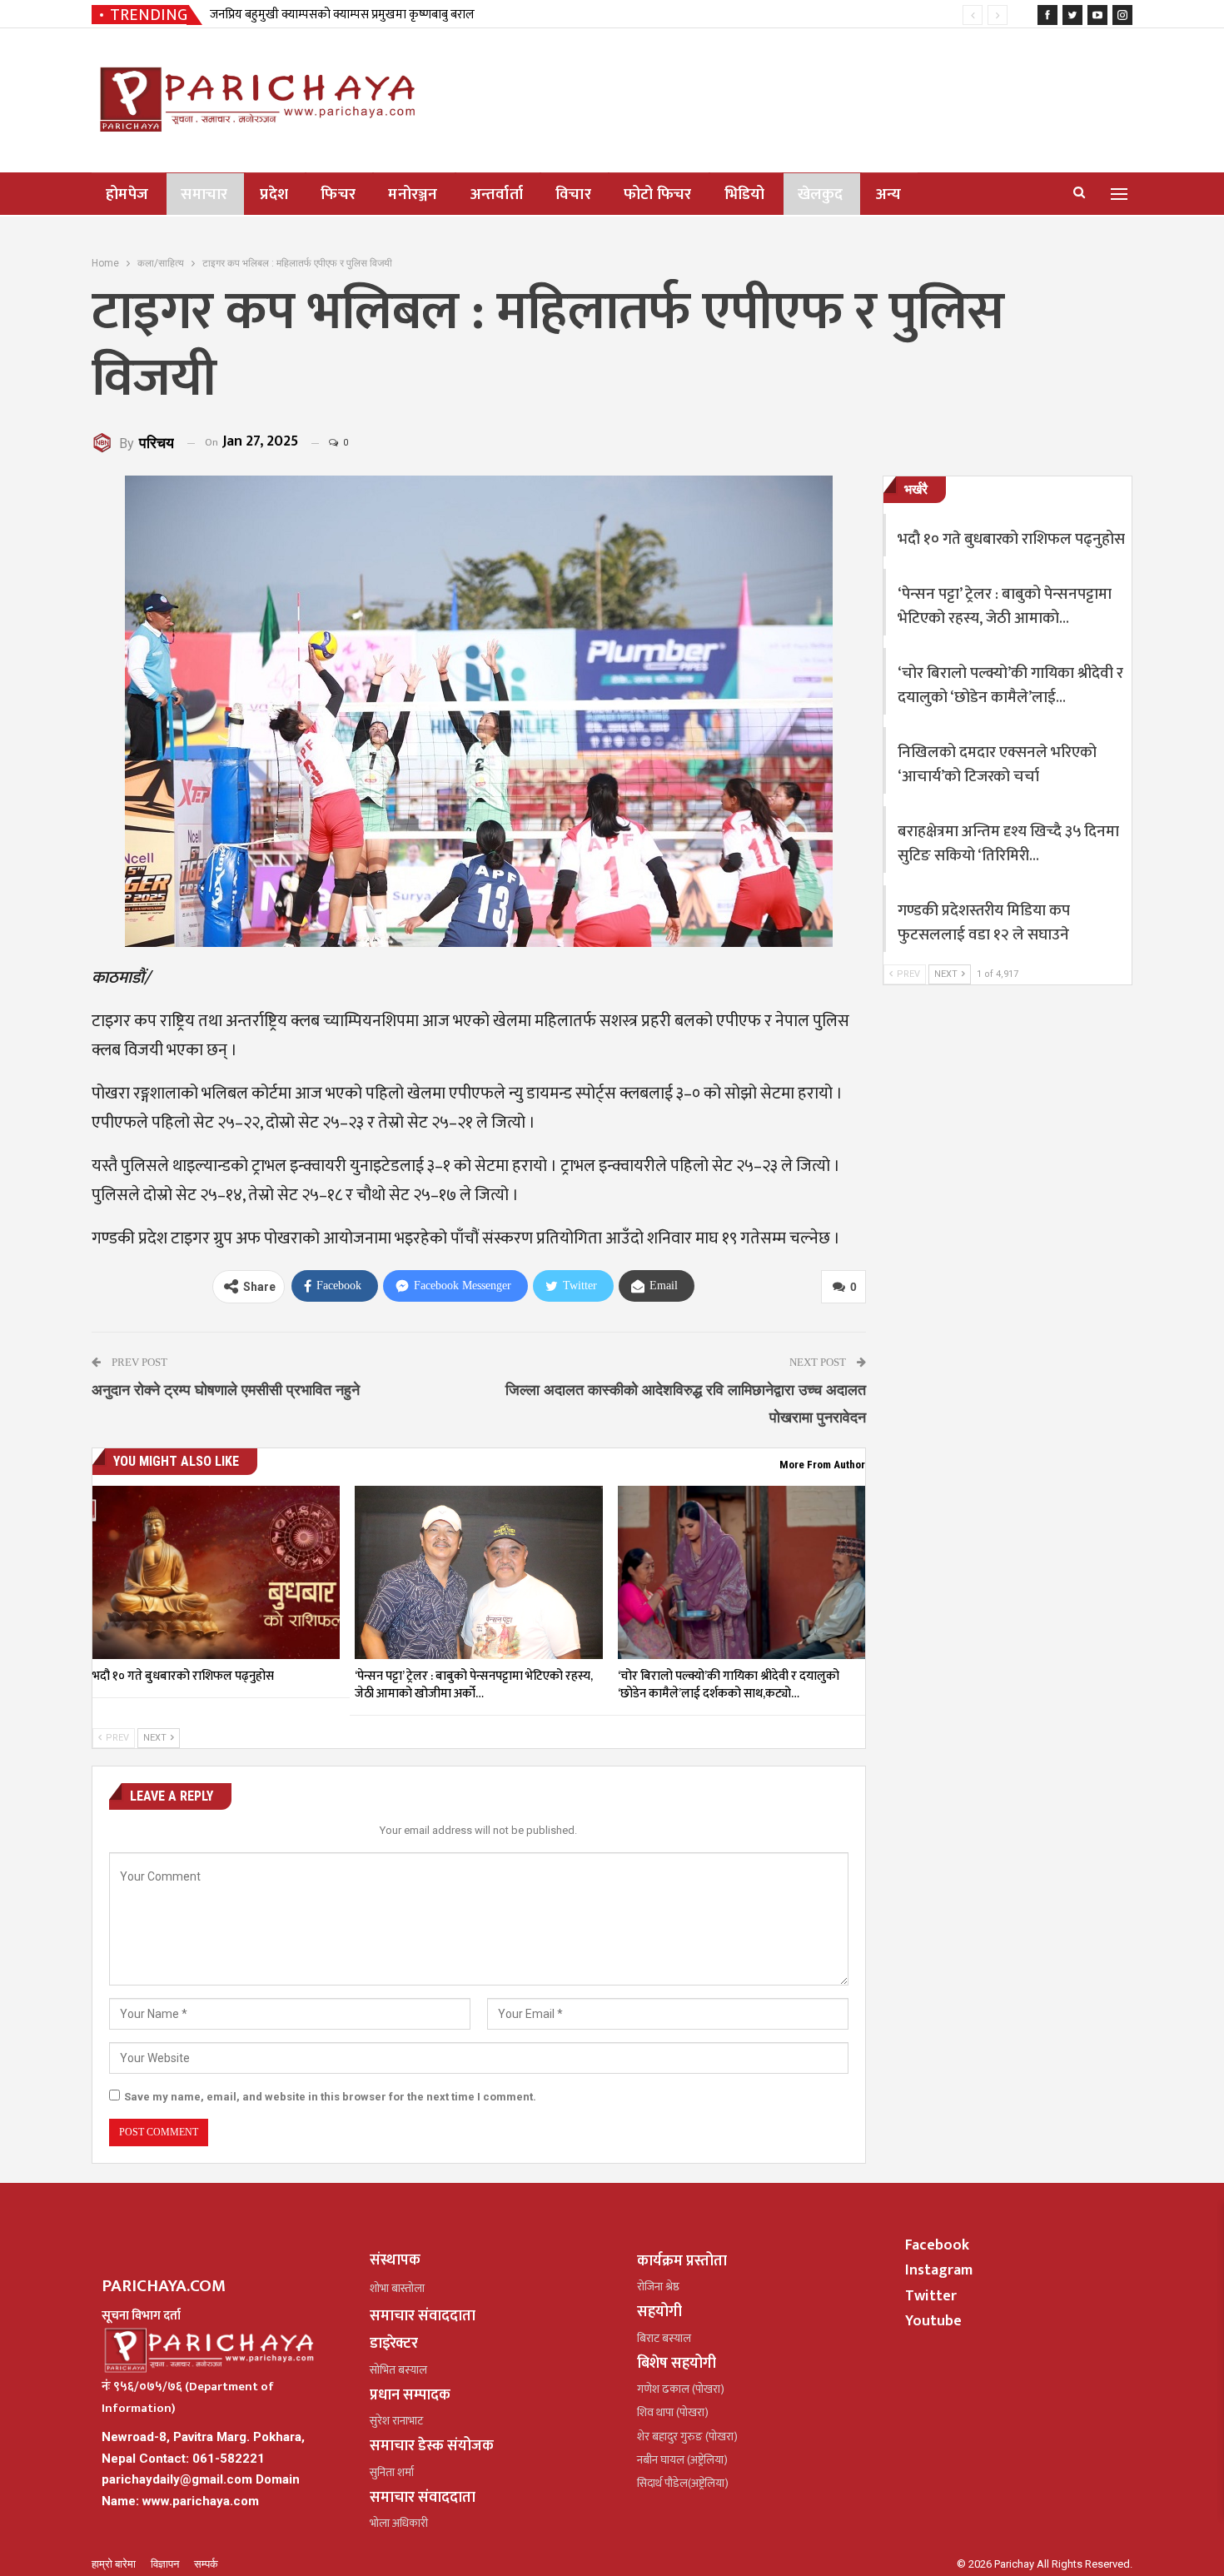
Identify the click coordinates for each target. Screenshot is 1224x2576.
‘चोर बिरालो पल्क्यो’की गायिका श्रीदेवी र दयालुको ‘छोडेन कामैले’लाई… (1010, 685)
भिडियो (745, 194)
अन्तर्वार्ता (497, 194)
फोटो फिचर (658, 194)
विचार (573, 194)
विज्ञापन (166, 2564)
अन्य (889, 194)
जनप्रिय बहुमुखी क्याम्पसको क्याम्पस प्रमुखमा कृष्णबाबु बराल (342, 15)
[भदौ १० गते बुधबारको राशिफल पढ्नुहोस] (216, 1572)
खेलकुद (821, 194)
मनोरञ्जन (413, 194)
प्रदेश (274, 194)
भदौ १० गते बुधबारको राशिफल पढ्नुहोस (1011, 539)
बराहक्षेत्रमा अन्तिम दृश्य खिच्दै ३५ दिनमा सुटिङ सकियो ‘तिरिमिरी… (1008, 844)
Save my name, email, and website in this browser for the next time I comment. (330, 2097)
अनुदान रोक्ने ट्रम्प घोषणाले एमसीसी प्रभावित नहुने (226, 1390)
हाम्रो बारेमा (115, 2564)
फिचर (338, 194)
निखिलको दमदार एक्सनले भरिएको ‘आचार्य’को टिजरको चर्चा (997, 765)
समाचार (204, 194)
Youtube (933, 2321)
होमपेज (127, 194)
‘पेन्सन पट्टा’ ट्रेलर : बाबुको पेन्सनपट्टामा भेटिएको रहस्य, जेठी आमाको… (1005, 606)
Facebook (937, 2245)
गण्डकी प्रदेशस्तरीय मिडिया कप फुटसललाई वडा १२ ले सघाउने (984, 923)
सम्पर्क (206, 2564)
